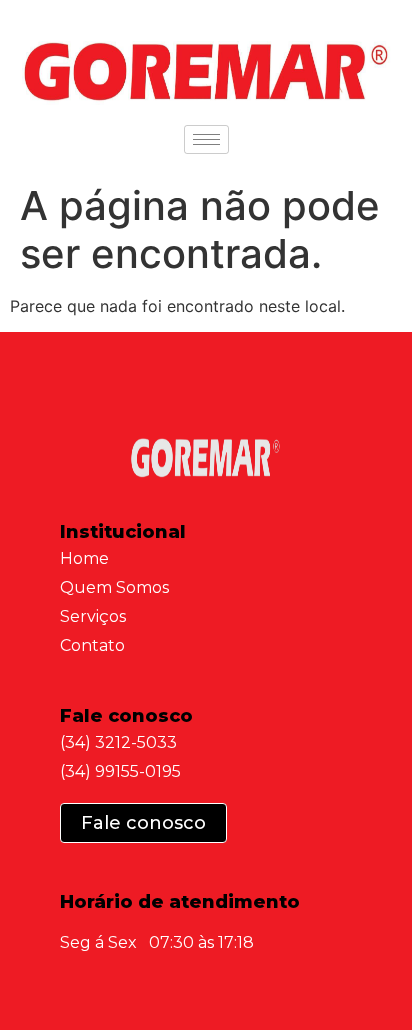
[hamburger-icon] (206, 139)
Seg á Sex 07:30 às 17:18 (157, 942)
